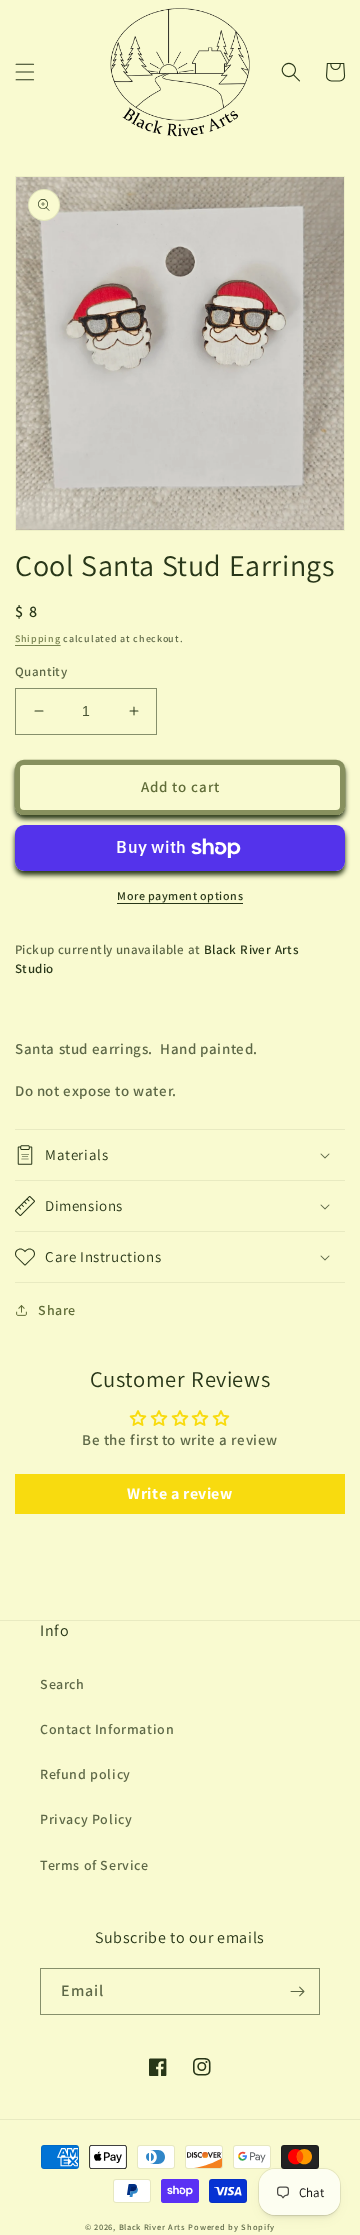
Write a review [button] (179, 1493)
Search (62, 1684)
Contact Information (107, 1729)
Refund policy (85, 1774)
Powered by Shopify (231, 2226)
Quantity (41, 671)
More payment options (180, 895)
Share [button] (57, 1310)
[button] (25, 72)
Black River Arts (152, 2226)
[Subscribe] (297, 1991)
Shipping (38, 638)
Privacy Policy (86, 1819)
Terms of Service (94, 1865)
